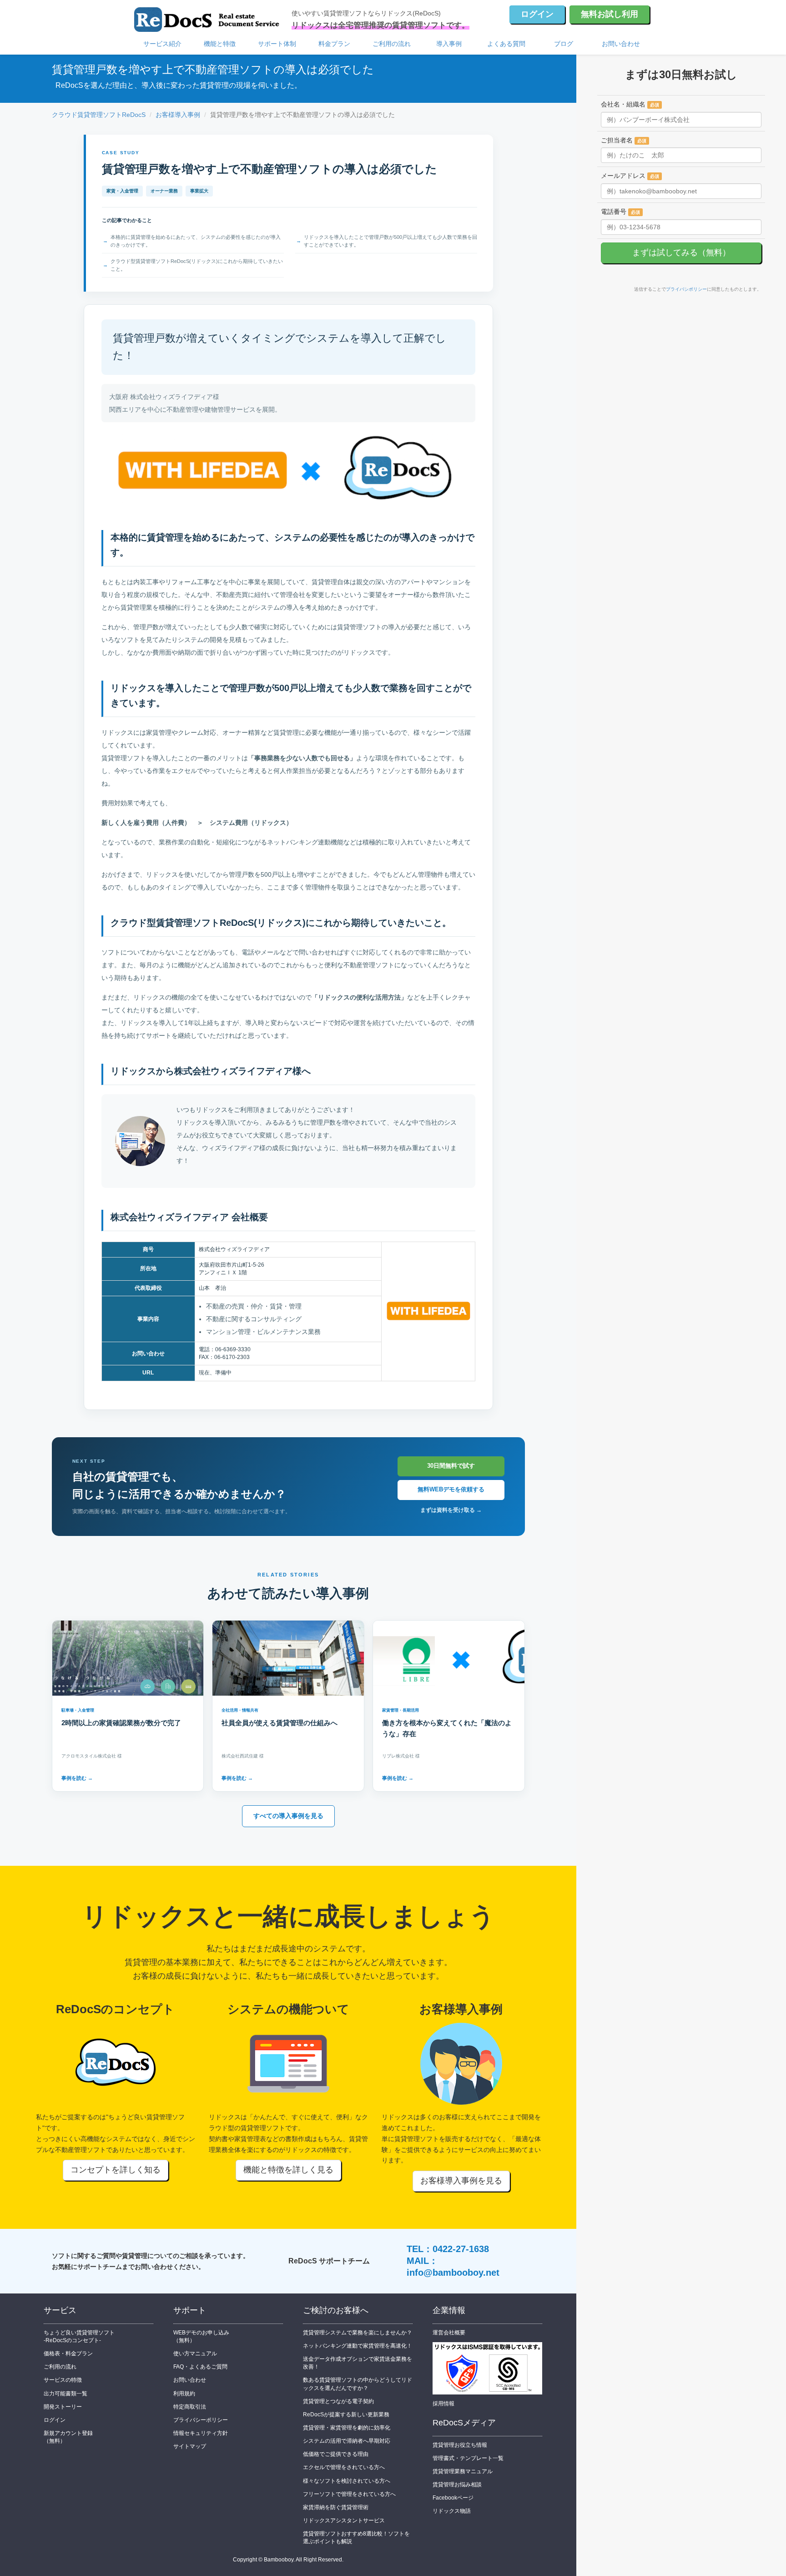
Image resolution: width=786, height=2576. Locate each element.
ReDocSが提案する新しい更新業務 (346, 2414)
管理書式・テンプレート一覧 (468, 2458)
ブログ (564, 44)
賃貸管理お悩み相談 (457, 2485)
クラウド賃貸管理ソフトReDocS (99, 115)
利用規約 (184, 2394)
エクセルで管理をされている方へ (344, 2467)
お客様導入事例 (178, 115)
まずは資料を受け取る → (451, 1510)
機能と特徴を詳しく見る (288, 2170)
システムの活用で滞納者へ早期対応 (347, 2441)
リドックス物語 (452, 2511)
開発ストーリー (63, 2407)
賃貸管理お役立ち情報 (460, 2445)
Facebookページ (453, 2498)
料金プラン (334, 44)
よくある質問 (506, 44)
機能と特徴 (220, 44)
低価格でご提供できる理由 (336, 2454)
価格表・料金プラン (68, 2354)
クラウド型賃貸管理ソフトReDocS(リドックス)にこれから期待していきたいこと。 (197, 265)
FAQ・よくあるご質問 (200, 2367)
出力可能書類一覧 (65, 2394)
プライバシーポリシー (201, 2420)
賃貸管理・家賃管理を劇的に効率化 (347, 2428)
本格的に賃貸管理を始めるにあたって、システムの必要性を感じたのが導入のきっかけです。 (196, 241)
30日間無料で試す (451, 1466)
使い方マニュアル (195, 2354)
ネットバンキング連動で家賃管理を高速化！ (358, 2346)
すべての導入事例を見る (288, 1816)
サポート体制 (277, 44)
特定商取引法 (190, 2407)
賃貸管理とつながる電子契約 (338, 2401)
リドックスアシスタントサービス (344, 2520)
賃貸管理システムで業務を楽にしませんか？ (358, 2333)
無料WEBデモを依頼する (451, 1489)
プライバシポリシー (686, 289)
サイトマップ (190, 2446)
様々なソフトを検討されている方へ (347, 2481)
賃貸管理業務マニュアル (463, 2471)
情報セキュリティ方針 (201, 2433)
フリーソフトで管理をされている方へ (349, 2494)
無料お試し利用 (610, 14)
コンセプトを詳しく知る (116, 2170)
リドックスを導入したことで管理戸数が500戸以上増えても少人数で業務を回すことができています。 (390, 241)
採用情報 (443, 2404)
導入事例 (449, 44)
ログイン (537, 14)
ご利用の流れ (392, 44)
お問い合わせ (621, 44)
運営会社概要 (449, 2333)
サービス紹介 (162, 44)
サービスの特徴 (63, 2380)
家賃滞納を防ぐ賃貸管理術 (336, 2507)
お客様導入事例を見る (461, 2181)
